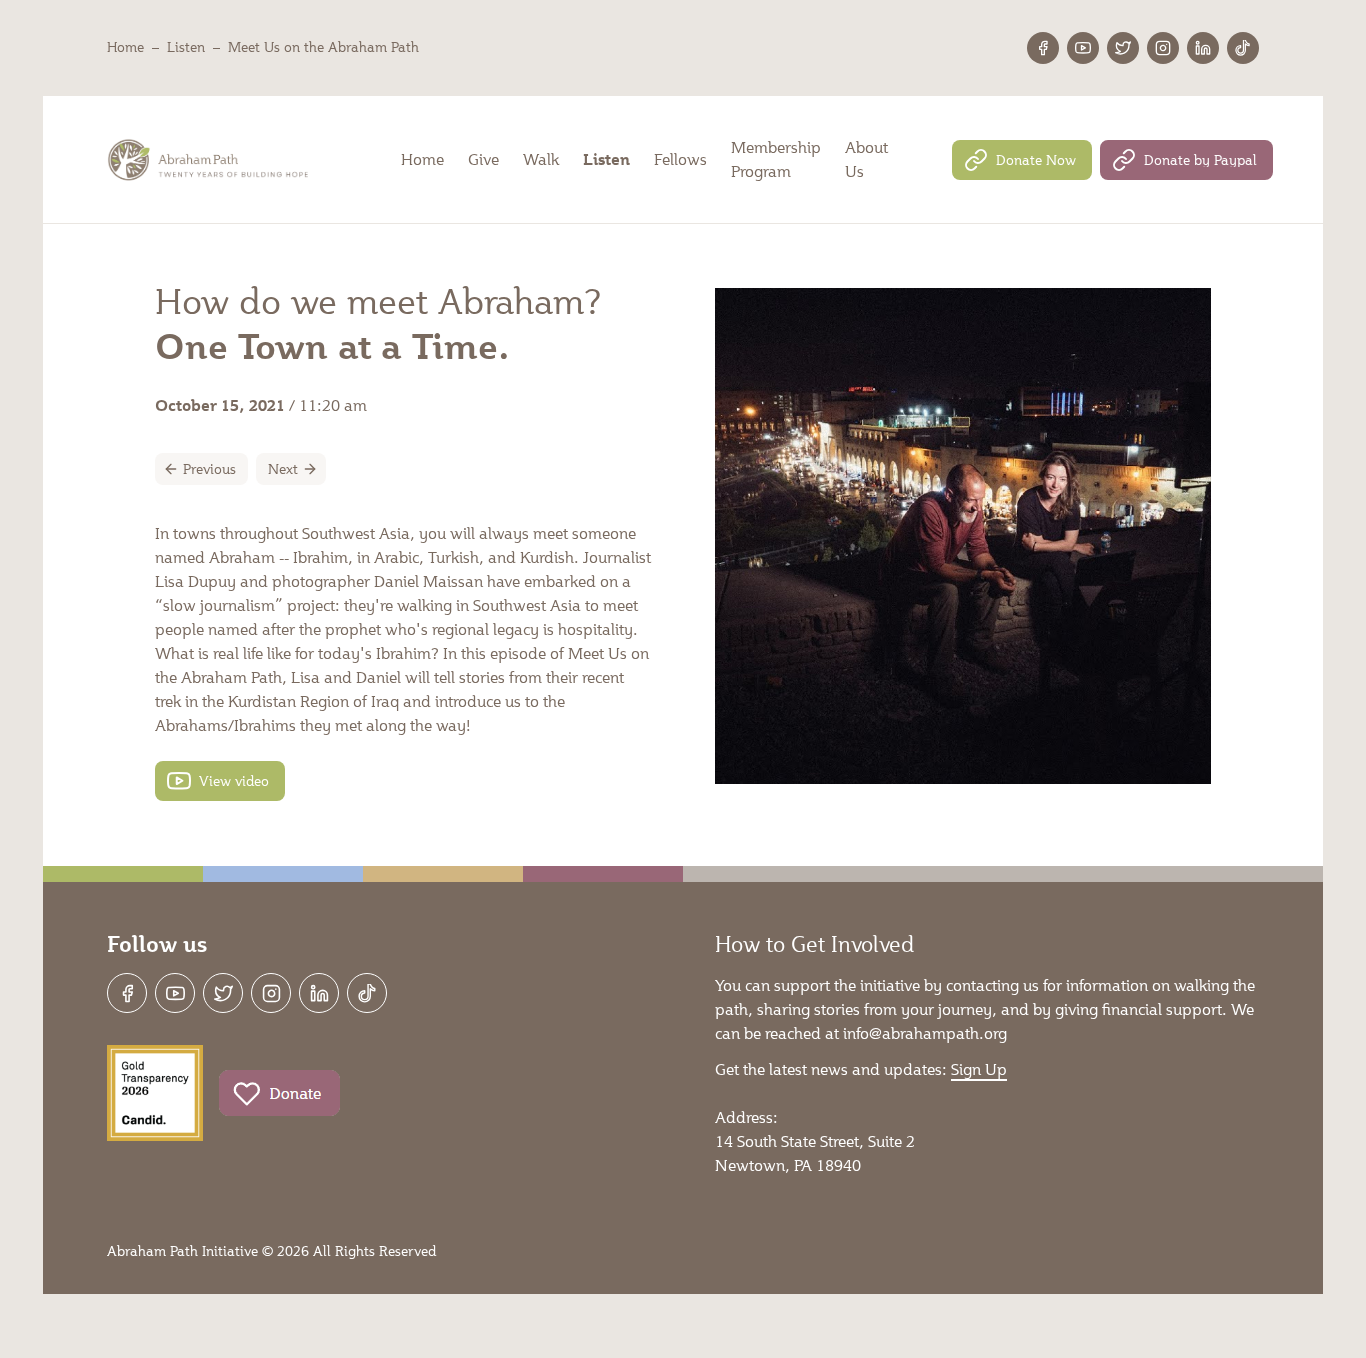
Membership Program (776, 158)
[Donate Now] (1022, 160)
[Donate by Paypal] (1186, 160)
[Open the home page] (210, 160)
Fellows (680, 158)
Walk (541, 158)
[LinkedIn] (1203, 48)
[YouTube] (1083, 48)
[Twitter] (1123, 48)
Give (483, 158)
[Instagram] (1163, 48)
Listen (186, 47)
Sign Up (979, 1068)
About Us (866, 158)
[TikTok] (1243, 48)
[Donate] (279, 1093)
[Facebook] (1043, 48)
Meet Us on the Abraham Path (323, 47)
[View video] (220, 781)
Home (125, 47)
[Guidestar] (155, 1093)
